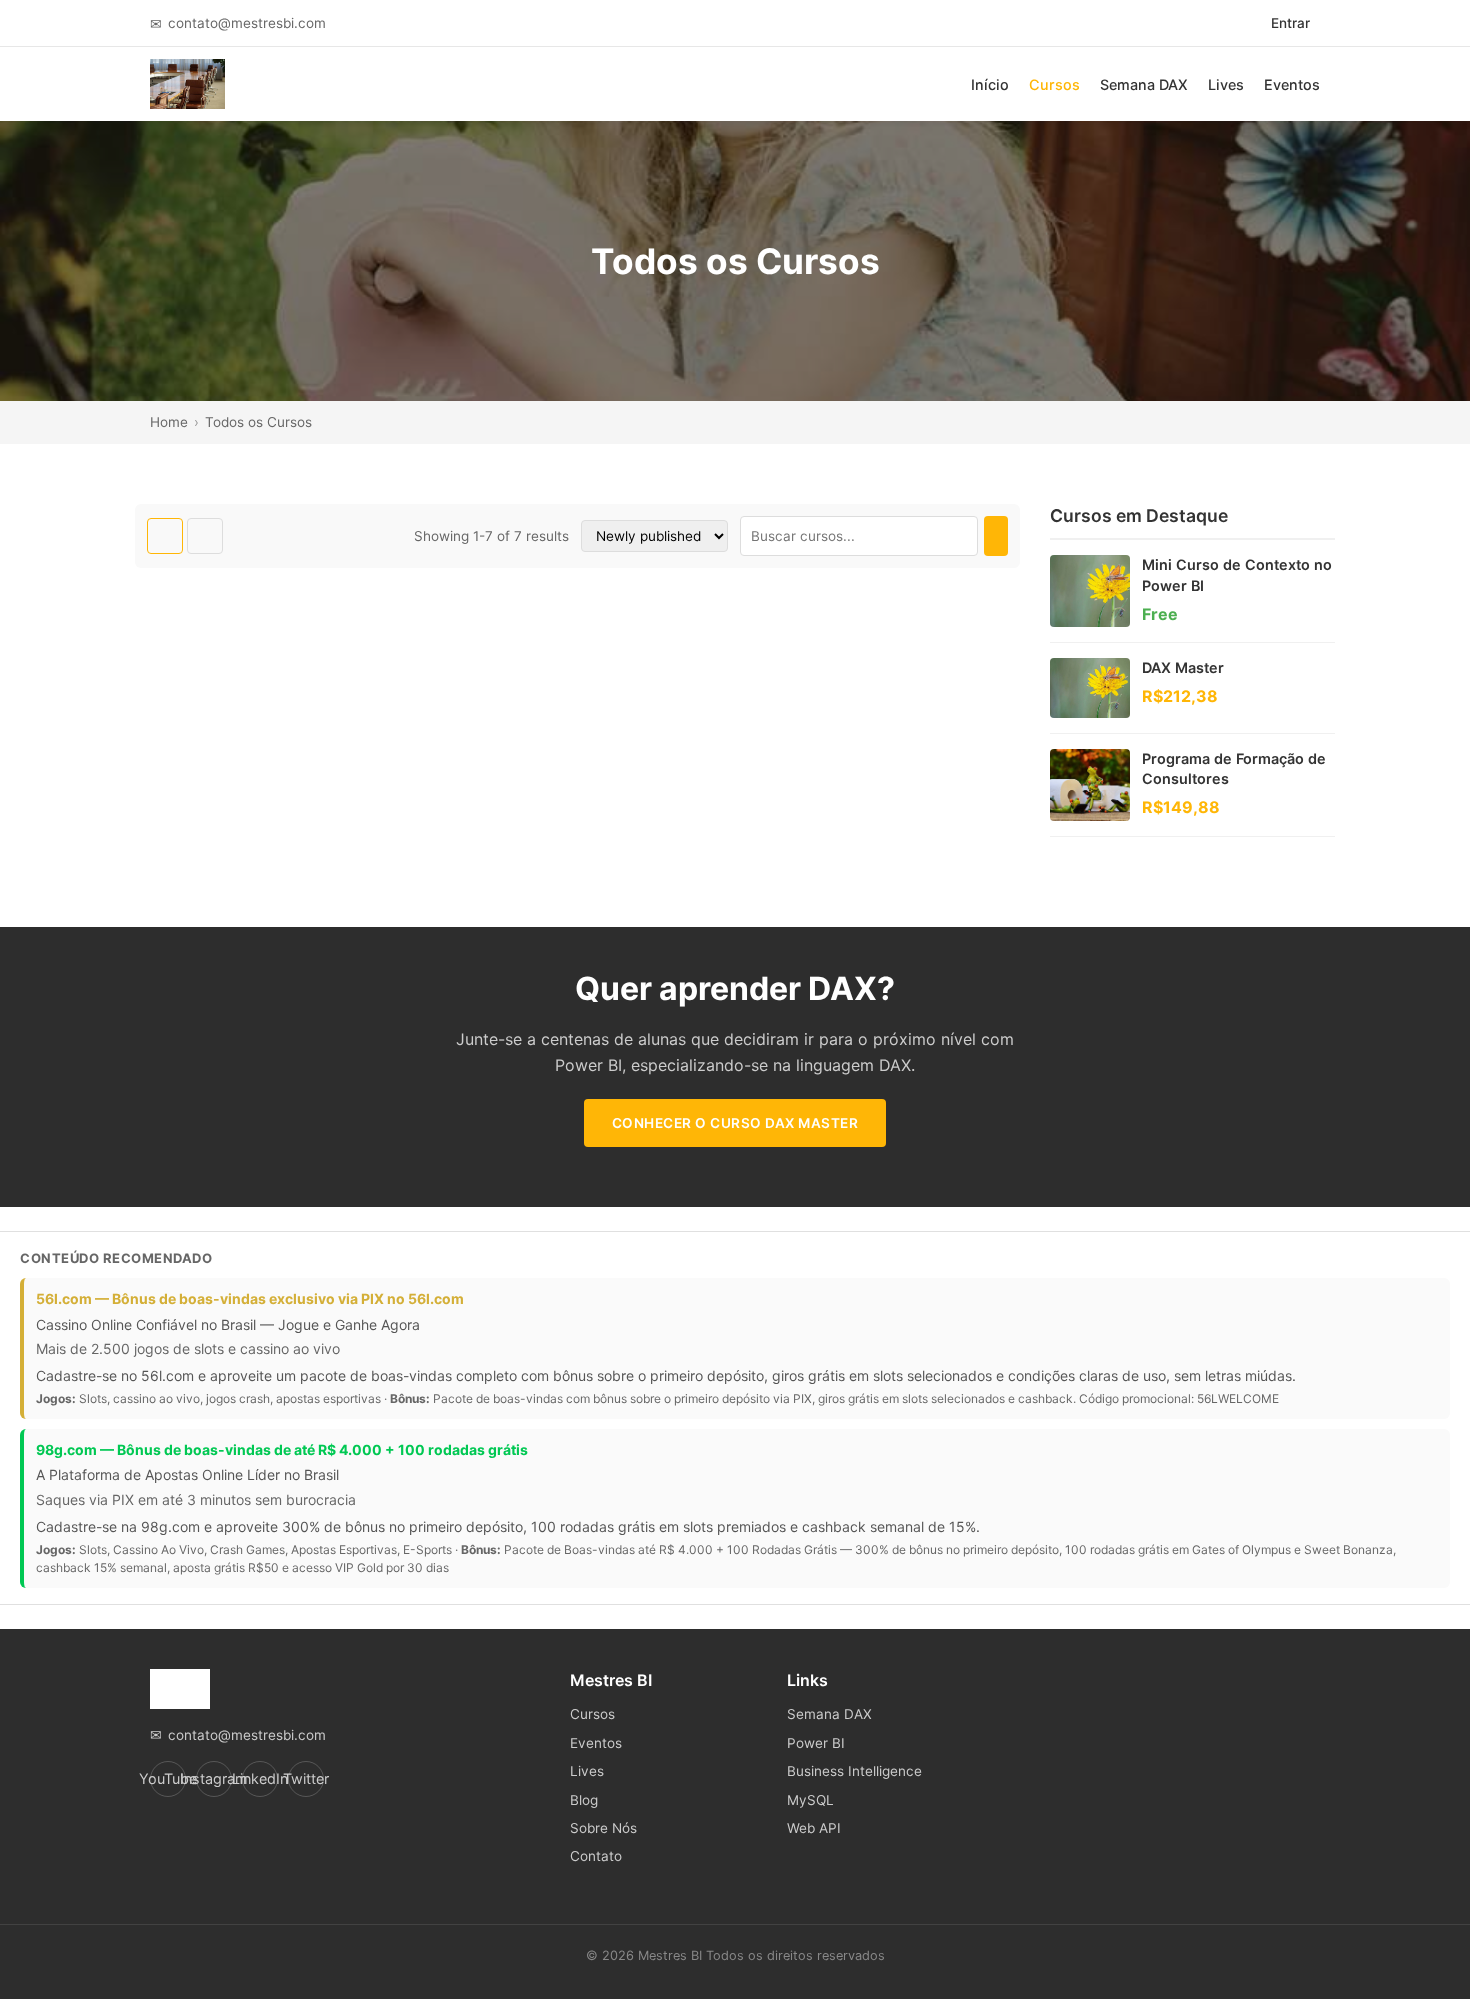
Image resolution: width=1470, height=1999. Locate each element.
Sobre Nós (603, 1828)
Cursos (1054, 84)
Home (169, 422)
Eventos (1292, 84)
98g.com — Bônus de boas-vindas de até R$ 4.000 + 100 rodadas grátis (282, 1449)
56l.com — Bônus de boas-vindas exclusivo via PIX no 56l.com (250, 1298)
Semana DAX (1144, 84)
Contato (596, 1856)
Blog (584, 1800)
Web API (814, 1828)
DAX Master (1183, 667)
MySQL (810, 1800)
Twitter (306, 1778)
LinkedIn (260, 1778)
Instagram (214, 1778)
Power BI (816, 1743)
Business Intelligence (854, 1771)
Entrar (1290, 23)
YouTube (168, 1778)
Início (990, 84)
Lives (1226, 84)
